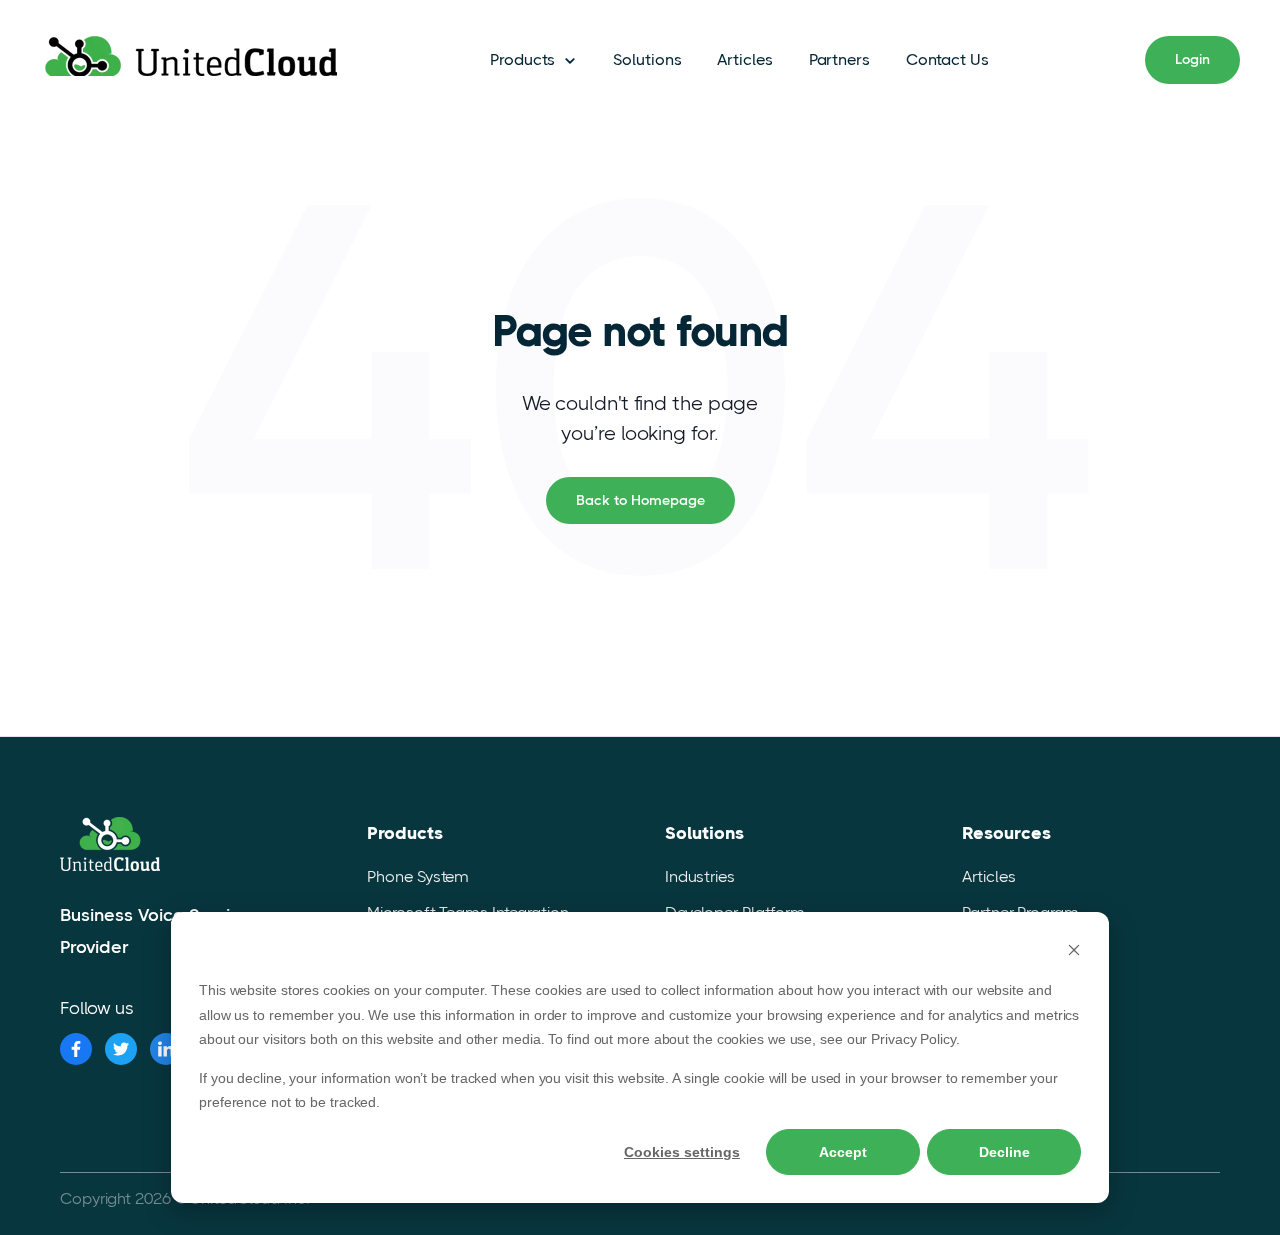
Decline (1004, 1152)
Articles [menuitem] (988, 876)
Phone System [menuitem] (418, 876)
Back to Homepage (640, 500)
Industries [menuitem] (700, 876)
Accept (843, 1152)
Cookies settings (682, 1152)
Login (1192, 59)
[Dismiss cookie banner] (1074, 952)
